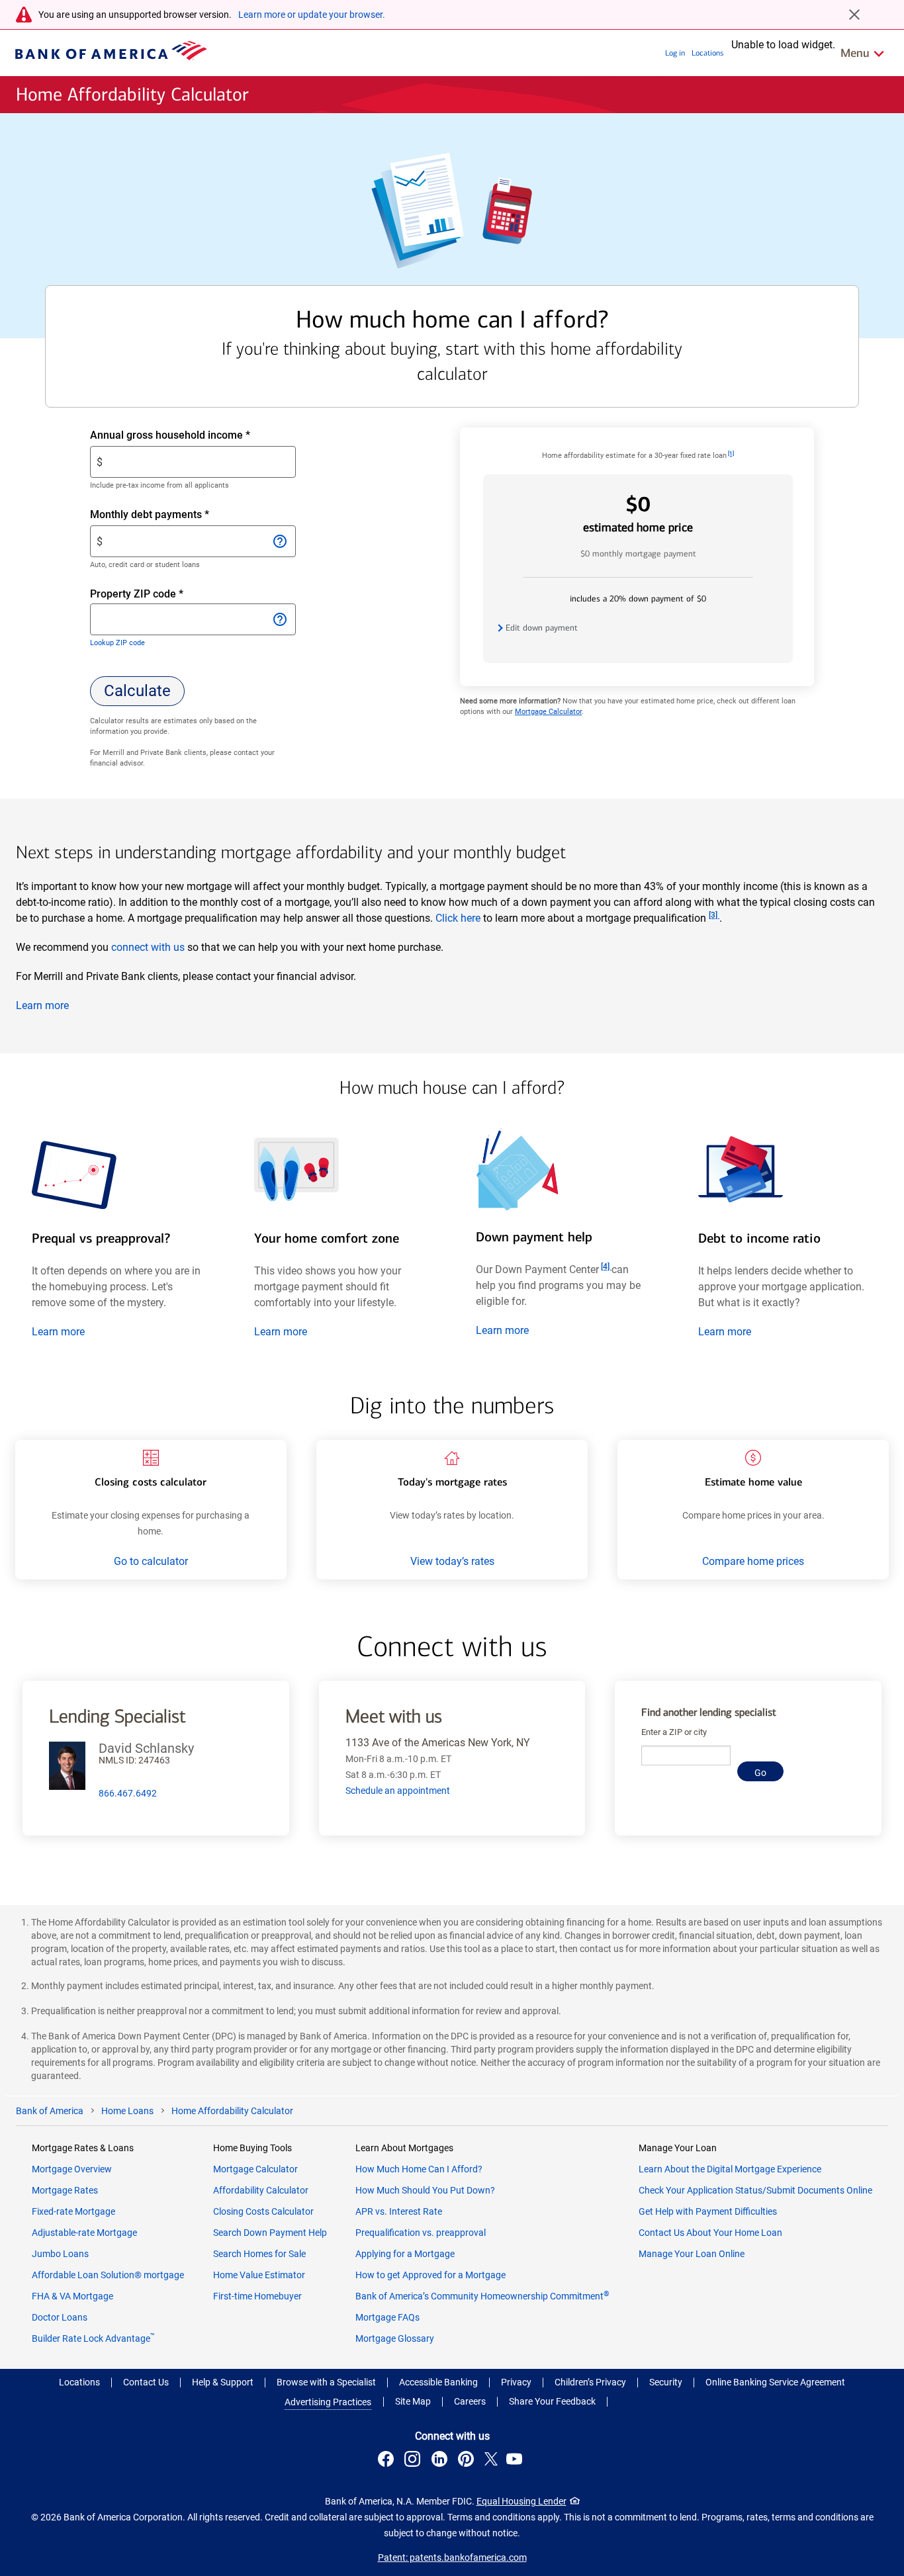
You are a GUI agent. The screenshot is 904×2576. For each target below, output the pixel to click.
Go (760, 1773)
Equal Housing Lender (521, 2501)
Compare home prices (753, 1561)
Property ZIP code (149, 595)
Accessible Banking (438, 2382)
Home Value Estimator (259, 2275)
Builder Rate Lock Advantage (93, 2338)
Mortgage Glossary (395, 2338)
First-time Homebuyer (257, 2296)
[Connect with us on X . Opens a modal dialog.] (491, 2461)
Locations (707, 53)
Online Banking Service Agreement (775, 2382)
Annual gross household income (193, 436)
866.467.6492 (128, 1793)
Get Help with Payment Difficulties (708, 2211)
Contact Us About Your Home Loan (710, 2233)
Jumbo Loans (60, 2254)
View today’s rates (452, 1561)
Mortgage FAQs (387, 2317)
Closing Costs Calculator (263, 2211)
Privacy (516, 2382)
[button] (137, 691)
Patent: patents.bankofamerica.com (452, 2557)
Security (666, 2382)
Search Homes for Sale (259, 2254)
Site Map (413, 2401)
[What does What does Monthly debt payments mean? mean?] (279, 541)
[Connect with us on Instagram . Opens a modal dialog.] (414, 2461)
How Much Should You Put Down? (425, 2190)
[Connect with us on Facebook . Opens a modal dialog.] (388, 2461)
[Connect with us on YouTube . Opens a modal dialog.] (516, 2461)
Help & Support (223, 2382)
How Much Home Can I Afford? (419, 2169)
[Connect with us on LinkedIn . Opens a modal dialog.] (441, 2461)
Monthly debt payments (173, 515)
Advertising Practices (328, 2402)
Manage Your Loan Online (692, 2254)
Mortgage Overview (72, 2169)
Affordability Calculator (261, 2190)
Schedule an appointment (398, 1791)
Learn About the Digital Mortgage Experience (730, 2169)
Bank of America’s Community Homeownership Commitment (482, 2296)
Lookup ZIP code (117, 643)
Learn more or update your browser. (312, 15)
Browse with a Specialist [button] (326, 2382)
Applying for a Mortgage (405, 2254)
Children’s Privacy (590, 2382)
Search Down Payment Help (270, 2233)
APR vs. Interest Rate (399, 2211)
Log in (675, 53)
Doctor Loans (60, 2317)
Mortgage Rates (65, 2190)
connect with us (148, 947)
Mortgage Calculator (548, 712)
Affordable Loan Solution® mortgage (108, 2275)
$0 (638, 513)
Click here (458, 918)
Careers (470, 2401)
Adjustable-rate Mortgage (84, 2233)
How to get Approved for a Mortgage (430, 2275)
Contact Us (146, 2382)
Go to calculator (151, 1561)
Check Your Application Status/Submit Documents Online (755, 2190)
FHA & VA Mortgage (72, 2296)
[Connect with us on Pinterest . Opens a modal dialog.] (468, 2461)
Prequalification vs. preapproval (421, 2233)
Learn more (42, 1005)
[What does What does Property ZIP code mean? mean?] (279, 619)
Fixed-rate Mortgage (73, 2211)
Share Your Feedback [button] (552, 2401)
